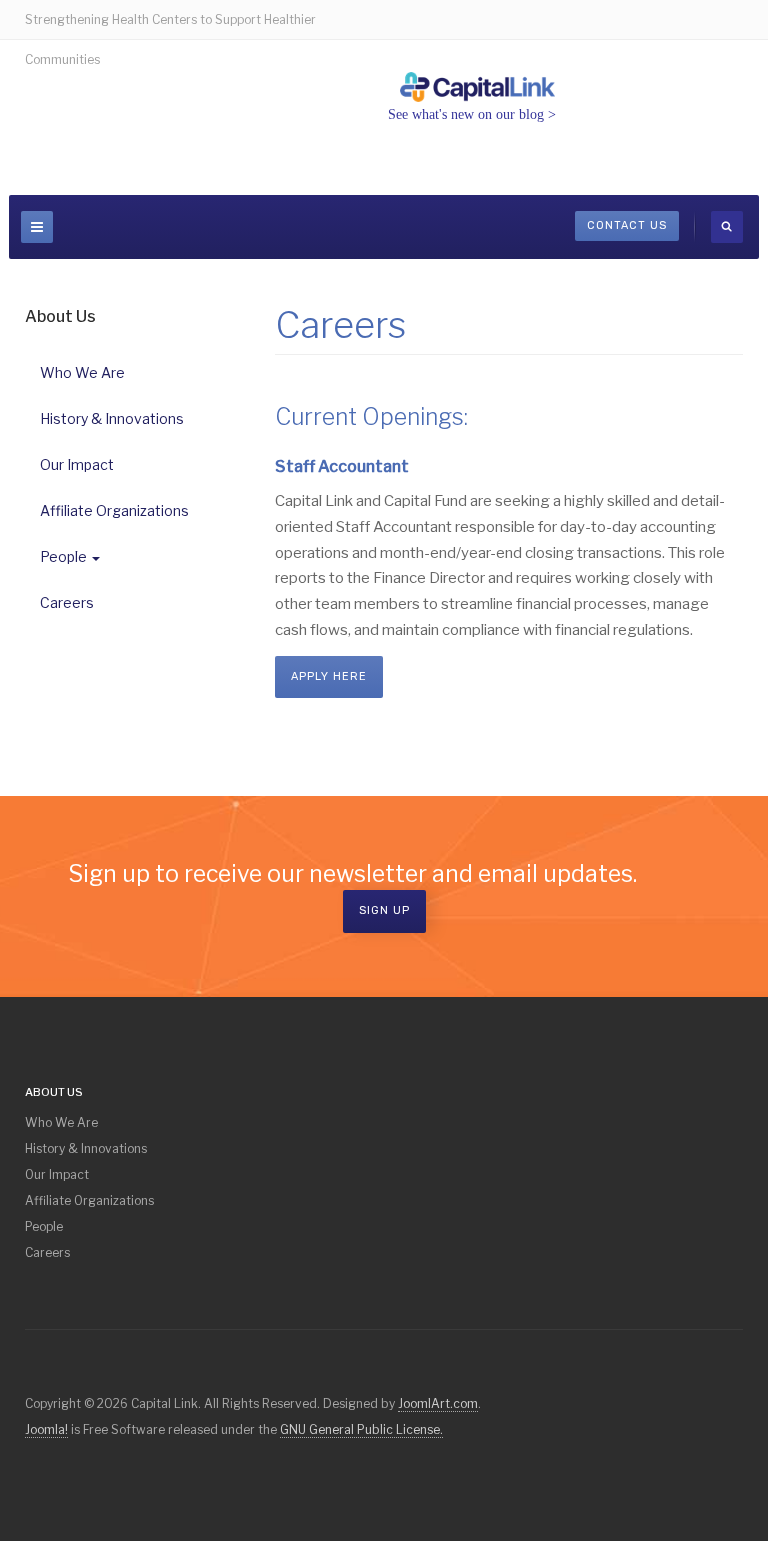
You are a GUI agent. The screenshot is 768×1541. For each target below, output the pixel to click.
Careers (67, 602)
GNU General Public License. (361, 1429)
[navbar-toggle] (37, 227)
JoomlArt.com (438, 1403)
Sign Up (384, 910)
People (63, 556)
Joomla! (46, 1429)
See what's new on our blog (466, 114)
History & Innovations (112, 418)
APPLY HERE (329, 676)
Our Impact (77, 464)
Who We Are (82, 372)
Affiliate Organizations (114, 510)
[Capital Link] (478, 87)
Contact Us (627, 225)
